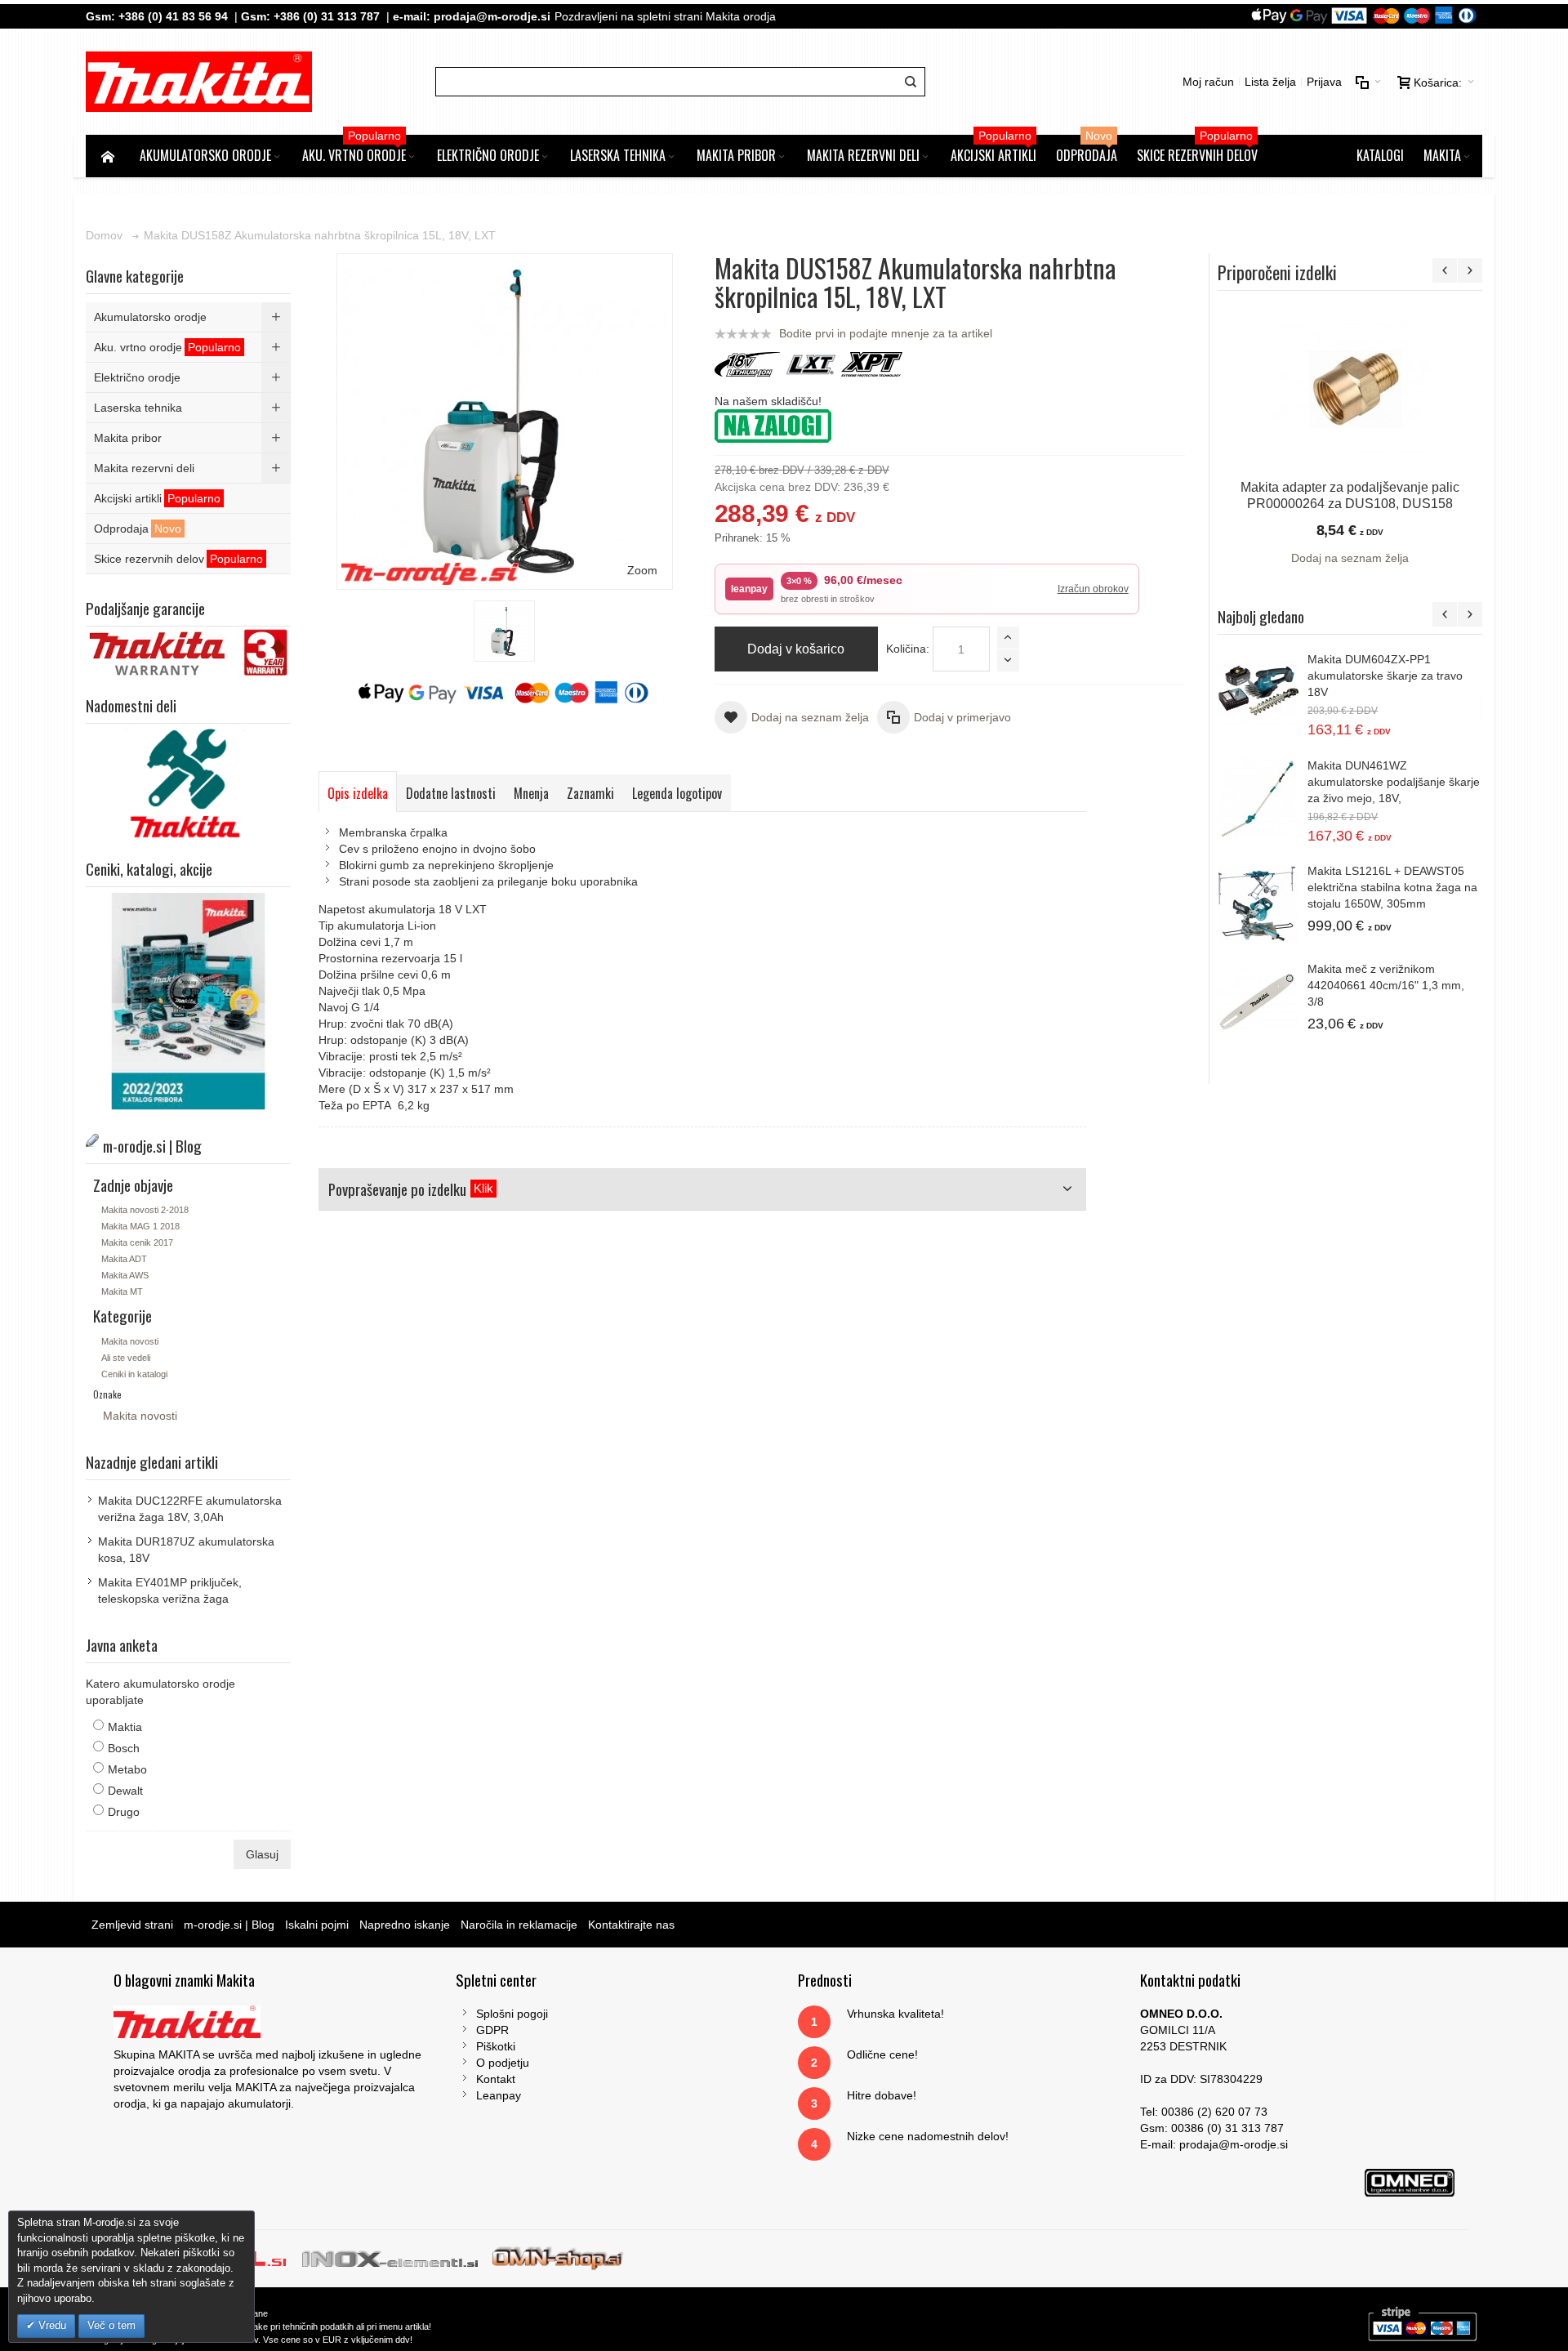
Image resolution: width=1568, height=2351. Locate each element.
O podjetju (503, 2063)
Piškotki (496, 2046)
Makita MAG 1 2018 (140, 1226)
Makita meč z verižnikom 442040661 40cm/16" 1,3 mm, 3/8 (1386, 985)
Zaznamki (590, 793)
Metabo (127, 1769)
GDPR (492, 2030)
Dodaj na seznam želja (1350, 558)
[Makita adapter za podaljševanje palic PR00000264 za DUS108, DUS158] (1350, 387)
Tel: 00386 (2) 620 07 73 (1204, 2112)
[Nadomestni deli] (188, 732)
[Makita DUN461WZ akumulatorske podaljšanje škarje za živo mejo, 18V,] (1258, 798)
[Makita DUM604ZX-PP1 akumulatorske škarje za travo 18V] (1258, 692)
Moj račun (1208, 82)
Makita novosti (130, 1341)
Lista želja (1270, 82)
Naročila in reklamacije (519, 1925)
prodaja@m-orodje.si (492, 16)
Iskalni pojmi (317, 1925)
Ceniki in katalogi (134, 1374)
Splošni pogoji (512, 2014)
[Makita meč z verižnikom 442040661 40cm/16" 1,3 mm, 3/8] (1258, 1002)
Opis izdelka (358, 793)
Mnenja (531, 793)
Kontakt (496, 2079)
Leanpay (499, 2095)
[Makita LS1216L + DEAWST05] (1258, 903)
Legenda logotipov (677, 793)
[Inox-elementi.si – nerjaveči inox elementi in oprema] (392, 2258)
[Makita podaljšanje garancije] (188, 635)
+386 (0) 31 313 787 (327, 16)
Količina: (908, 649)
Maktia (125, 1727)
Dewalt (125, 1791)
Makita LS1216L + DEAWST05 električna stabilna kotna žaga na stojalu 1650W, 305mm (1392, 887)
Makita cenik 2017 (137, 1242)
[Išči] (911, 82)
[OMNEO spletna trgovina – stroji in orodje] (558, 2258)
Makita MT (122, 1291)
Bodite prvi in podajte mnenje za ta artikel (886, 333)
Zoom (642, 570)
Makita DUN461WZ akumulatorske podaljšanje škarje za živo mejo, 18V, (1394, 782)
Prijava (1324, 82)
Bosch (124, 1748)
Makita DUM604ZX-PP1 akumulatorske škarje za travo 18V (1385, 676)
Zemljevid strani (132, 1925)
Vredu (51, 2325)
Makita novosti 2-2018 (145, 1210)
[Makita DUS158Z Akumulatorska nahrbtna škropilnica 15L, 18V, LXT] (504, 631)
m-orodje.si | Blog (229, 1925)
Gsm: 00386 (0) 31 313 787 (1212, 2128)
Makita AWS (125, 1275)
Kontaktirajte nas (631, 1925)
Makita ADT (124, 1259)
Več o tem (111, 2325)
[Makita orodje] (199, 82)
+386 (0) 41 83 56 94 (173, 16)
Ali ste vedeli (126, 1358)
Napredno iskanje (405, 1925)
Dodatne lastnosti (451, 793)
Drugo (124, 1812)
